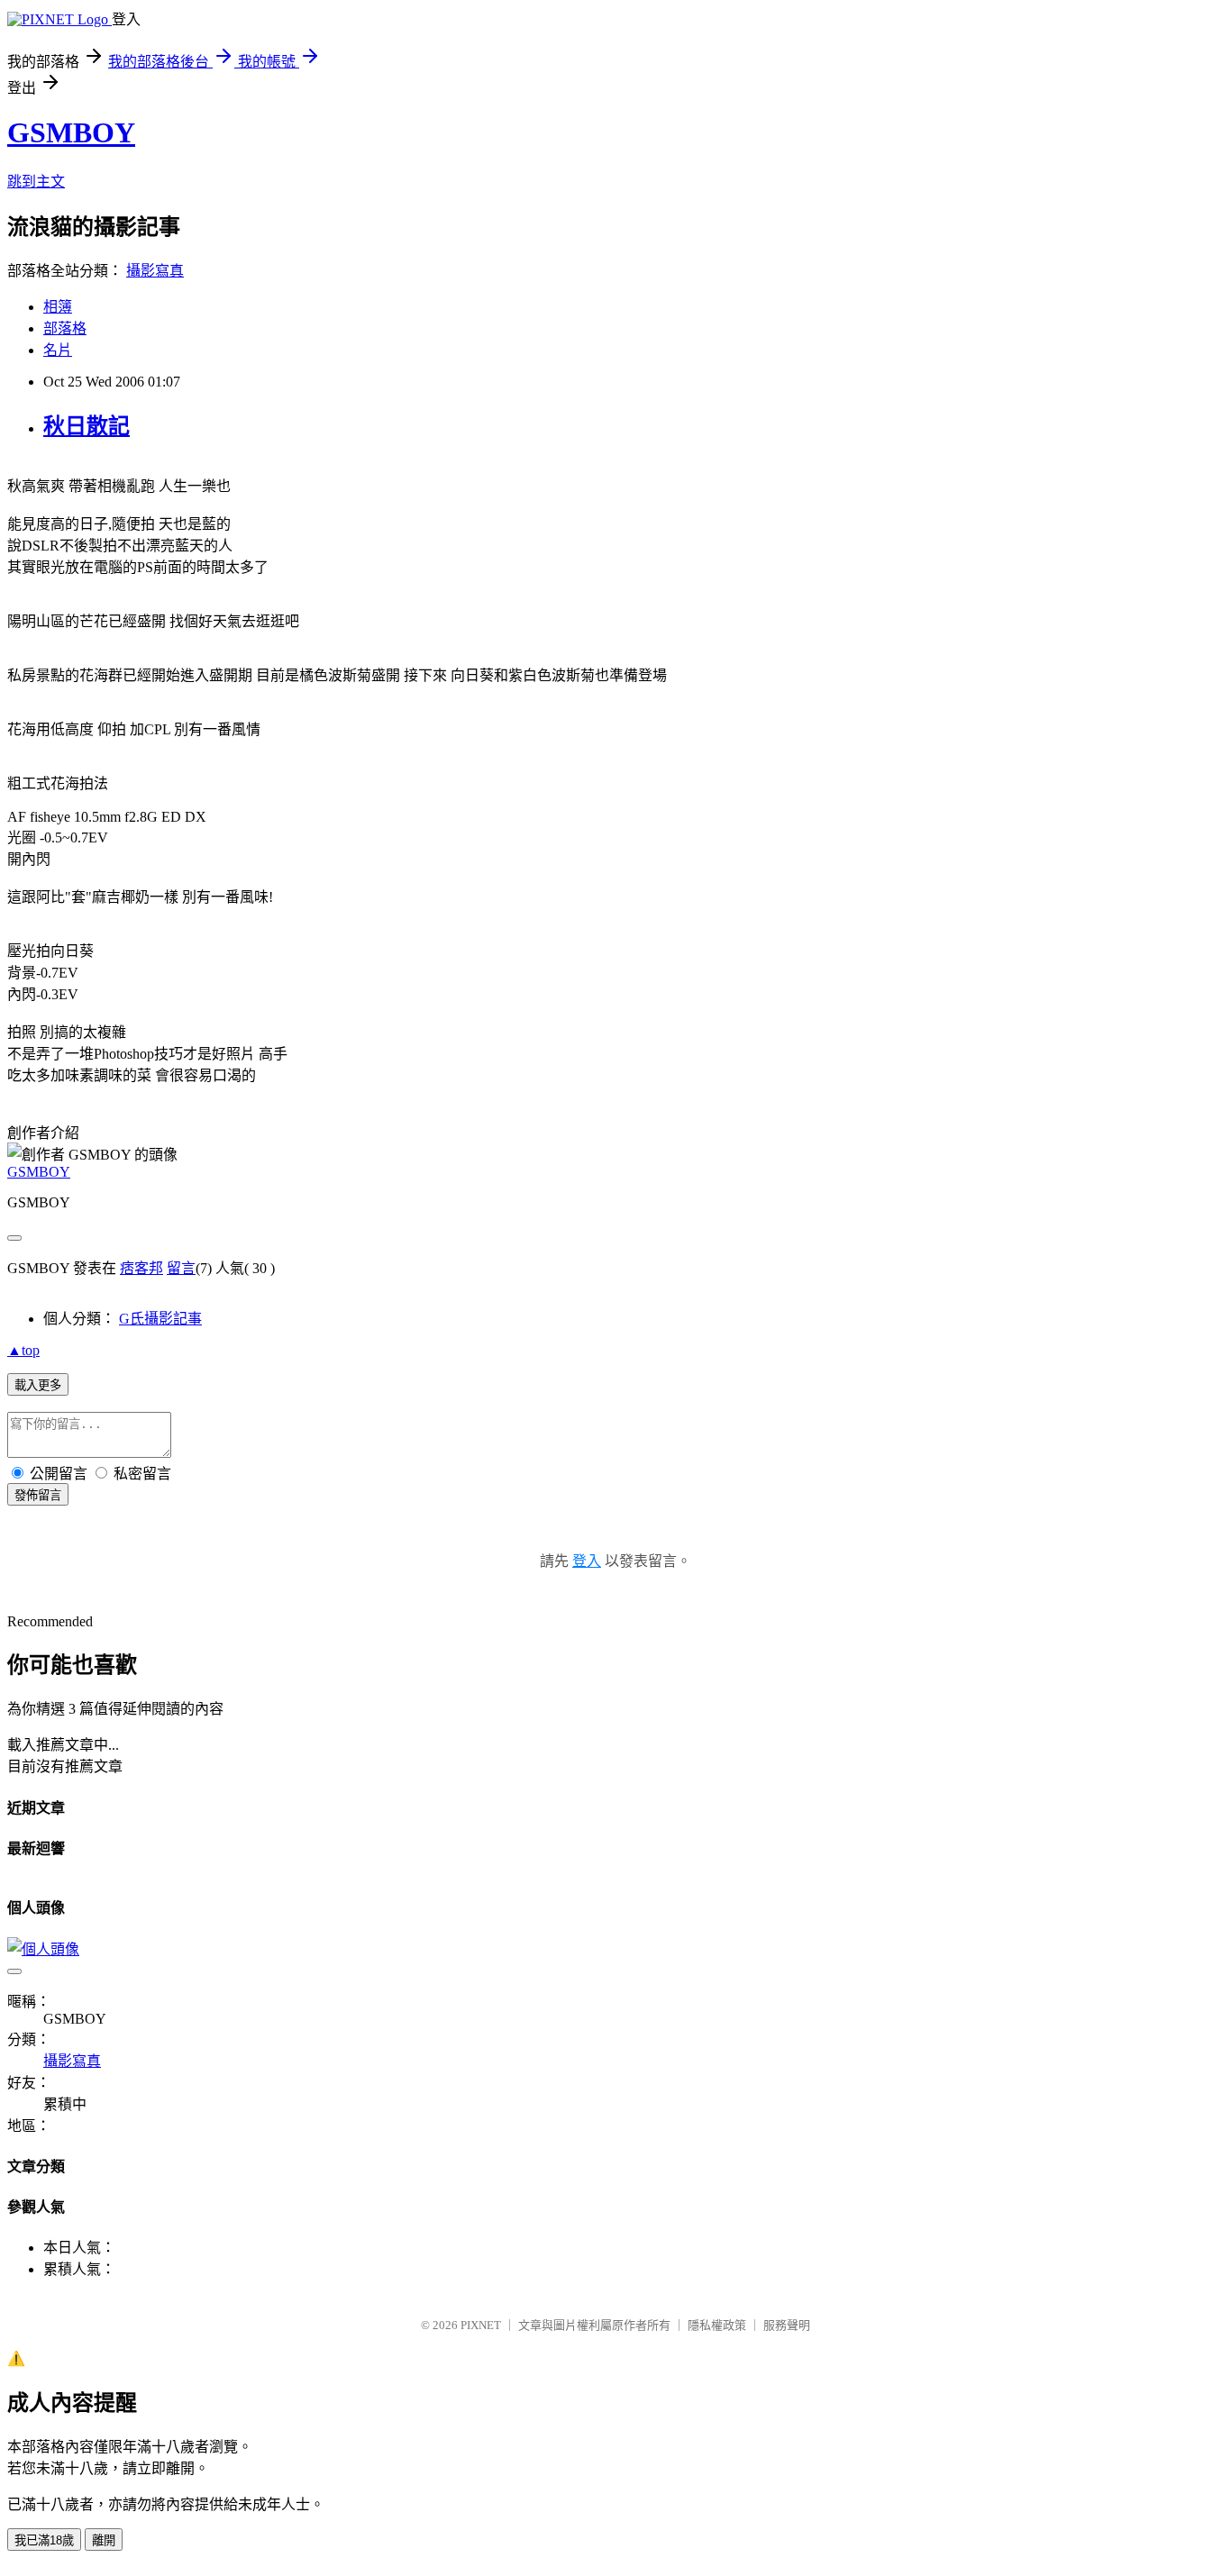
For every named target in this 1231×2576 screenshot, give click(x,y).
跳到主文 (36, 182)
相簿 (58, 307)
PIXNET (481, 2325)
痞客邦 (141, 1268)
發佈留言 (38, 1495)
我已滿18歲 (44, 2540)
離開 (104, 2540)
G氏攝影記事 (160, 1319)
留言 (181, 1268)
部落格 (65, 328)
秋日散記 (87, 426)
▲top (23, 1350)
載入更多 (38, 1385)
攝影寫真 (155, 271)
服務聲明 (787, 2325)
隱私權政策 (717, 2325)
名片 (58, 350)
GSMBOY (71, 132)
